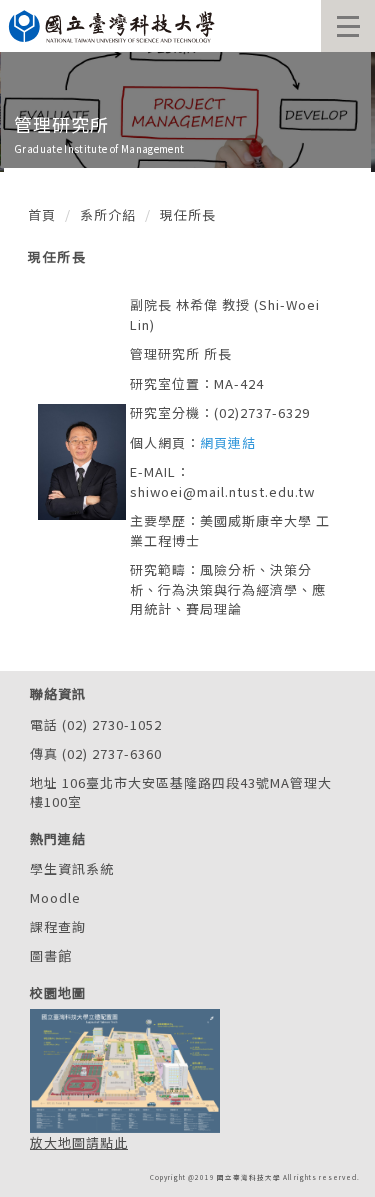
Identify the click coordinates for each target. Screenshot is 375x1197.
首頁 (42, 214)
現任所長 (188, 214)
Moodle (55, 897)
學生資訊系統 (72, 868)
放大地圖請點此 (79, 1142)
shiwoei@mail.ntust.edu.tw (222, 491)
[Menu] (348, 26)
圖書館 (51, 955)
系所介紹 (108, 214)
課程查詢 (58, 926)
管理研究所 (61, 124)
